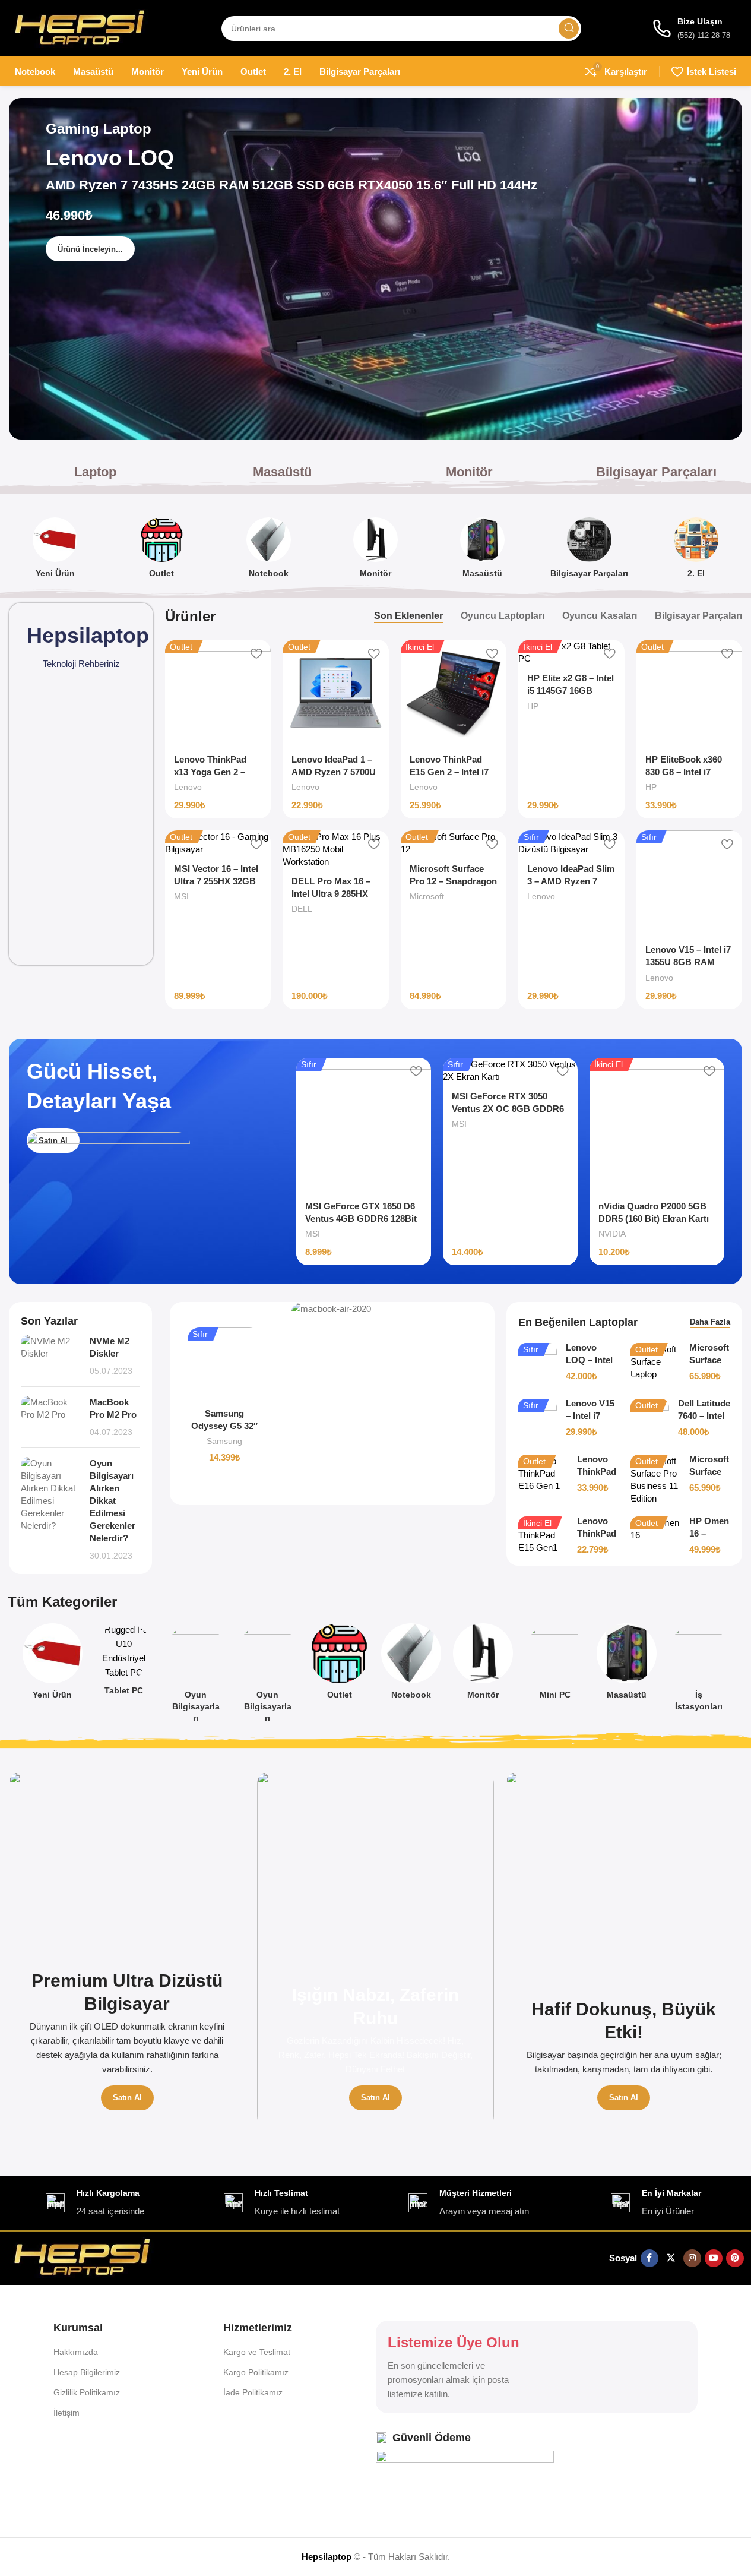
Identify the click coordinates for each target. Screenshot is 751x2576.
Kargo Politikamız (256, 2372)
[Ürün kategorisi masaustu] (482, 551)
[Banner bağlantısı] (127, 1950)
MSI (181, 896)
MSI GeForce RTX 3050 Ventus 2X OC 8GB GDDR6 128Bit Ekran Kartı (508, 1109)
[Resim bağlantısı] (82, 2257)
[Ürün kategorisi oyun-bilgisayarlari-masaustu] (196, 1677)
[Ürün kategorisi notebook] (268, 551)
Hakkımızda (76, 2352)
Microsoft (427, 896)
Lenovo (188, 787)
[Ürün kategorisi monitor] (375, 551)
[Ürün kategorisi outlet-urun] (162, 551)
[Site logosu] (80, 27)
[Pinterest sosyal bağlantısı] (735, 2258)
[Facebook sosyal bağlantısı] (649, 2258)
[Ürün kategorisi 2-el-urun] (696, 551)
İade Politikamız (253, 2392)
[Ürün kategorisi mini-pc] (555, 1665)
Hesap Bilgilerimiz (87, 2372)
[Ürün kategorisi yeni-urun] (55, 551)
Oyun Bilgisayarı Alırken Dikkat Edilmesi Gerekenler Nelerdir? (113, 1501)
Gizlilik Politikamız (87, 2392)
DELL (302, 909)
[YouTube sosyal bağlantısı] (714, 2258)
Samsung (224, 1441)
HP (533, 706)
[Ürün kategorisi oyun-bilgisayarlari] (267, 1677)
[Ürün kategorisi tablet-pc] (124, 1663)
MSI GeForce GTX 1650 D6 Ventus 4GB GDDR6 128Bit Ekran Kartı (361, 1219)
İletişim (66, 2413)
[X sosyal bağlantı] (671, 2258)
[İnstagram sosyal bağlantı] (692, 2258)
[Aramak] (569, 29)
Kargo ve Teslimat (257, 2352)
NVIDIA (612, 1234)
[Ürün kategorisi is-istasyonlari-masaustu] (698, 1671)
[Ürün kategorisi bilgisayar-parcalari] (589, 551)
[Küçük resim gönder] (51, 1356)
